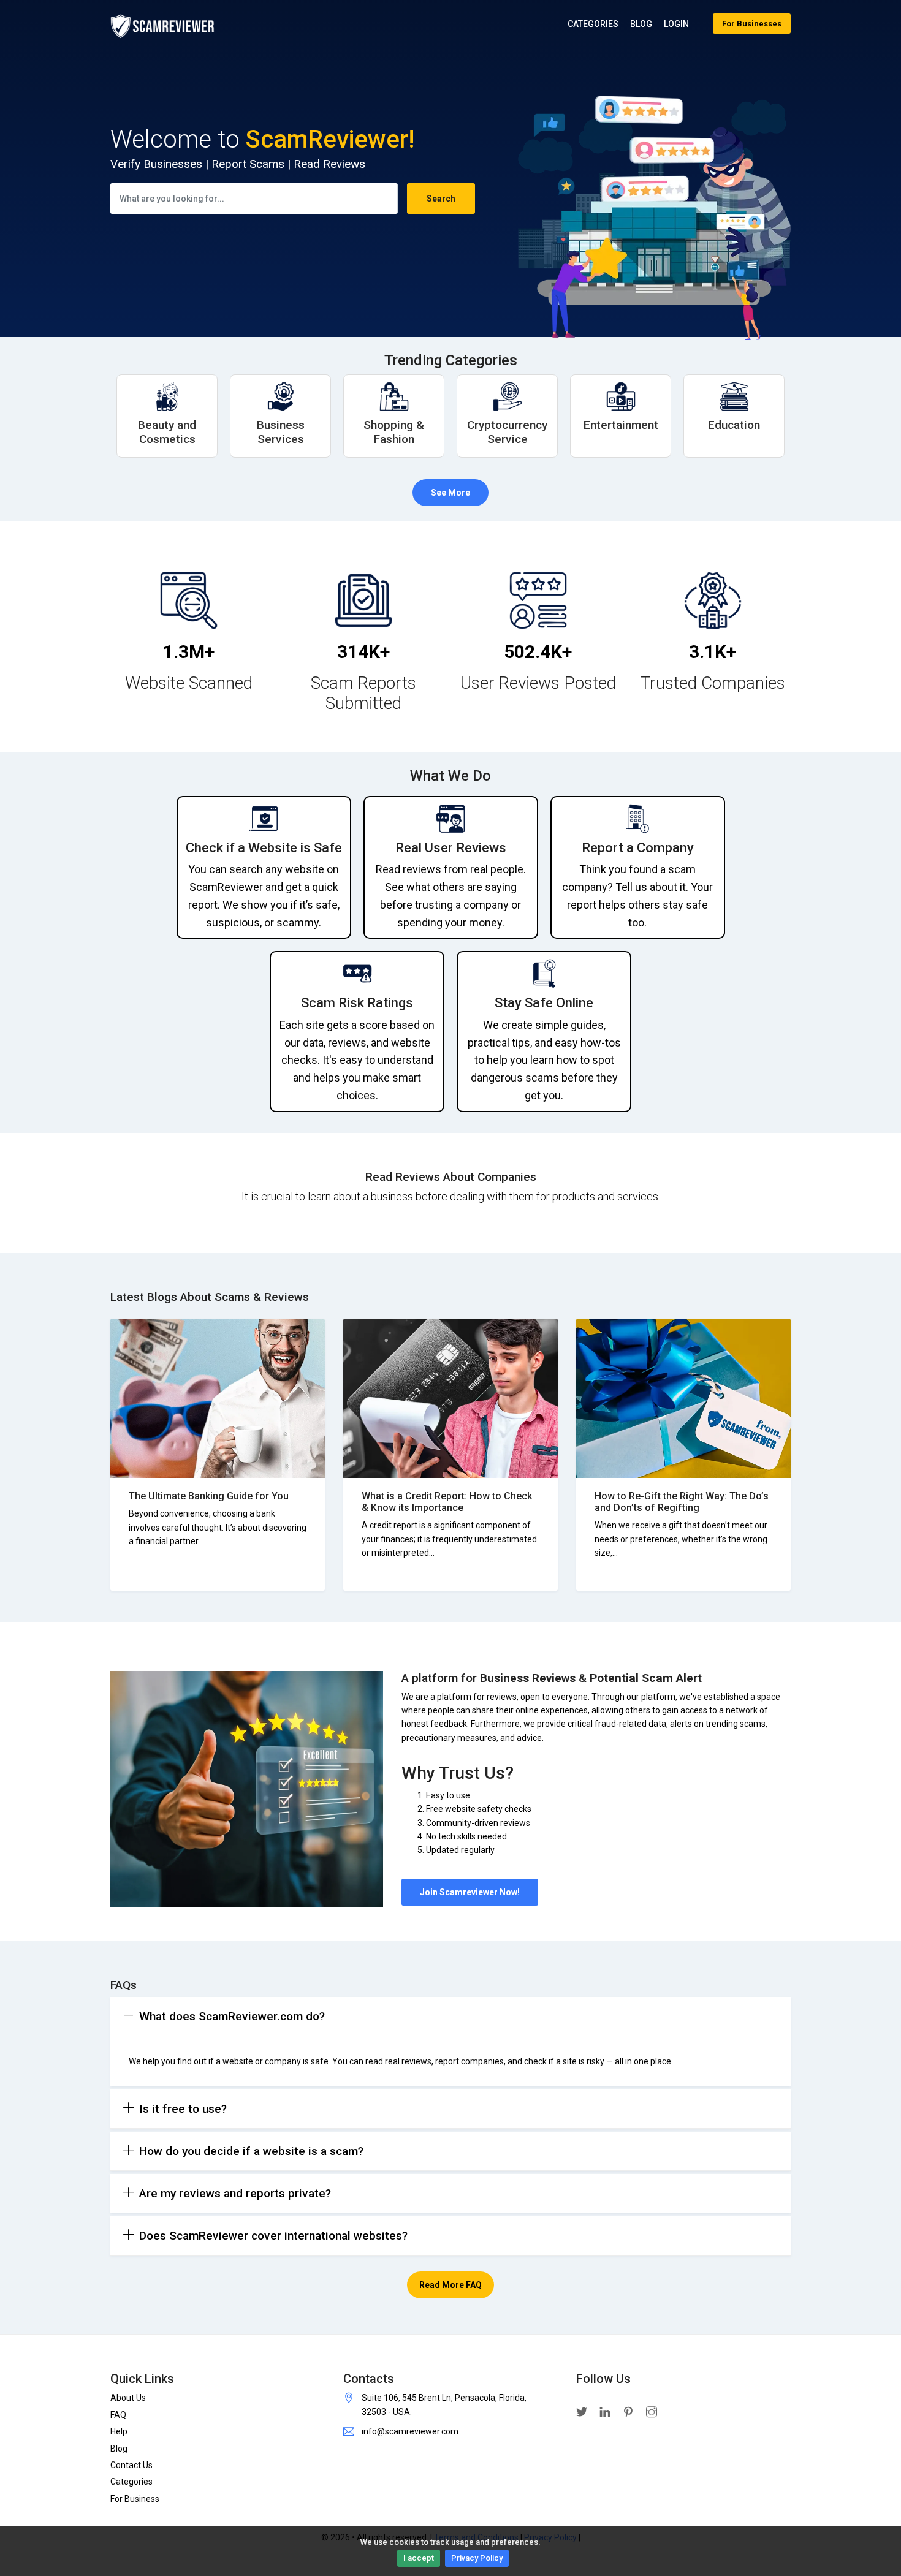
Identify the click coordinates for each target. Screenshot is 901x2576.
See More (450, 493)
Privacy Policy (477, 2558)
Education (734, 425)
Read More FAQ (450, 2285)
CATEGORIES (593, 24)
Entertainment (621, 425)
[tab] (450, 2017)
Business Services (281, 432)
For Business (135, 2499)
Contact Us (131, 2465)
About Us (128, 2398)
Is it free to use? (183, 2109)
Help (119, 2431)
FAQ (118, 2415)
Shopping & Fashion (394, 432)
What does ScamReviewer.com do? (232, 2016)
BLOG (641, 24)
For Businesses (752, 24)
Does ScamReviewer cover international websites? (273, 2236)
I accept (419, 2558)
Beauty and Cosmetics (167, 432)
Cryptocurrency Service (507, 432)
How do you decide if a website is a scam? (251, 2151)
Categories (131, 2482)
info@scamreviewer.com (410, 2431)
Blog (119, 2449)
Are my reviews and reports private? (235, 2193)
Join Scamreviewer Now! (470, 1892)
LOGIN (676, 24)
